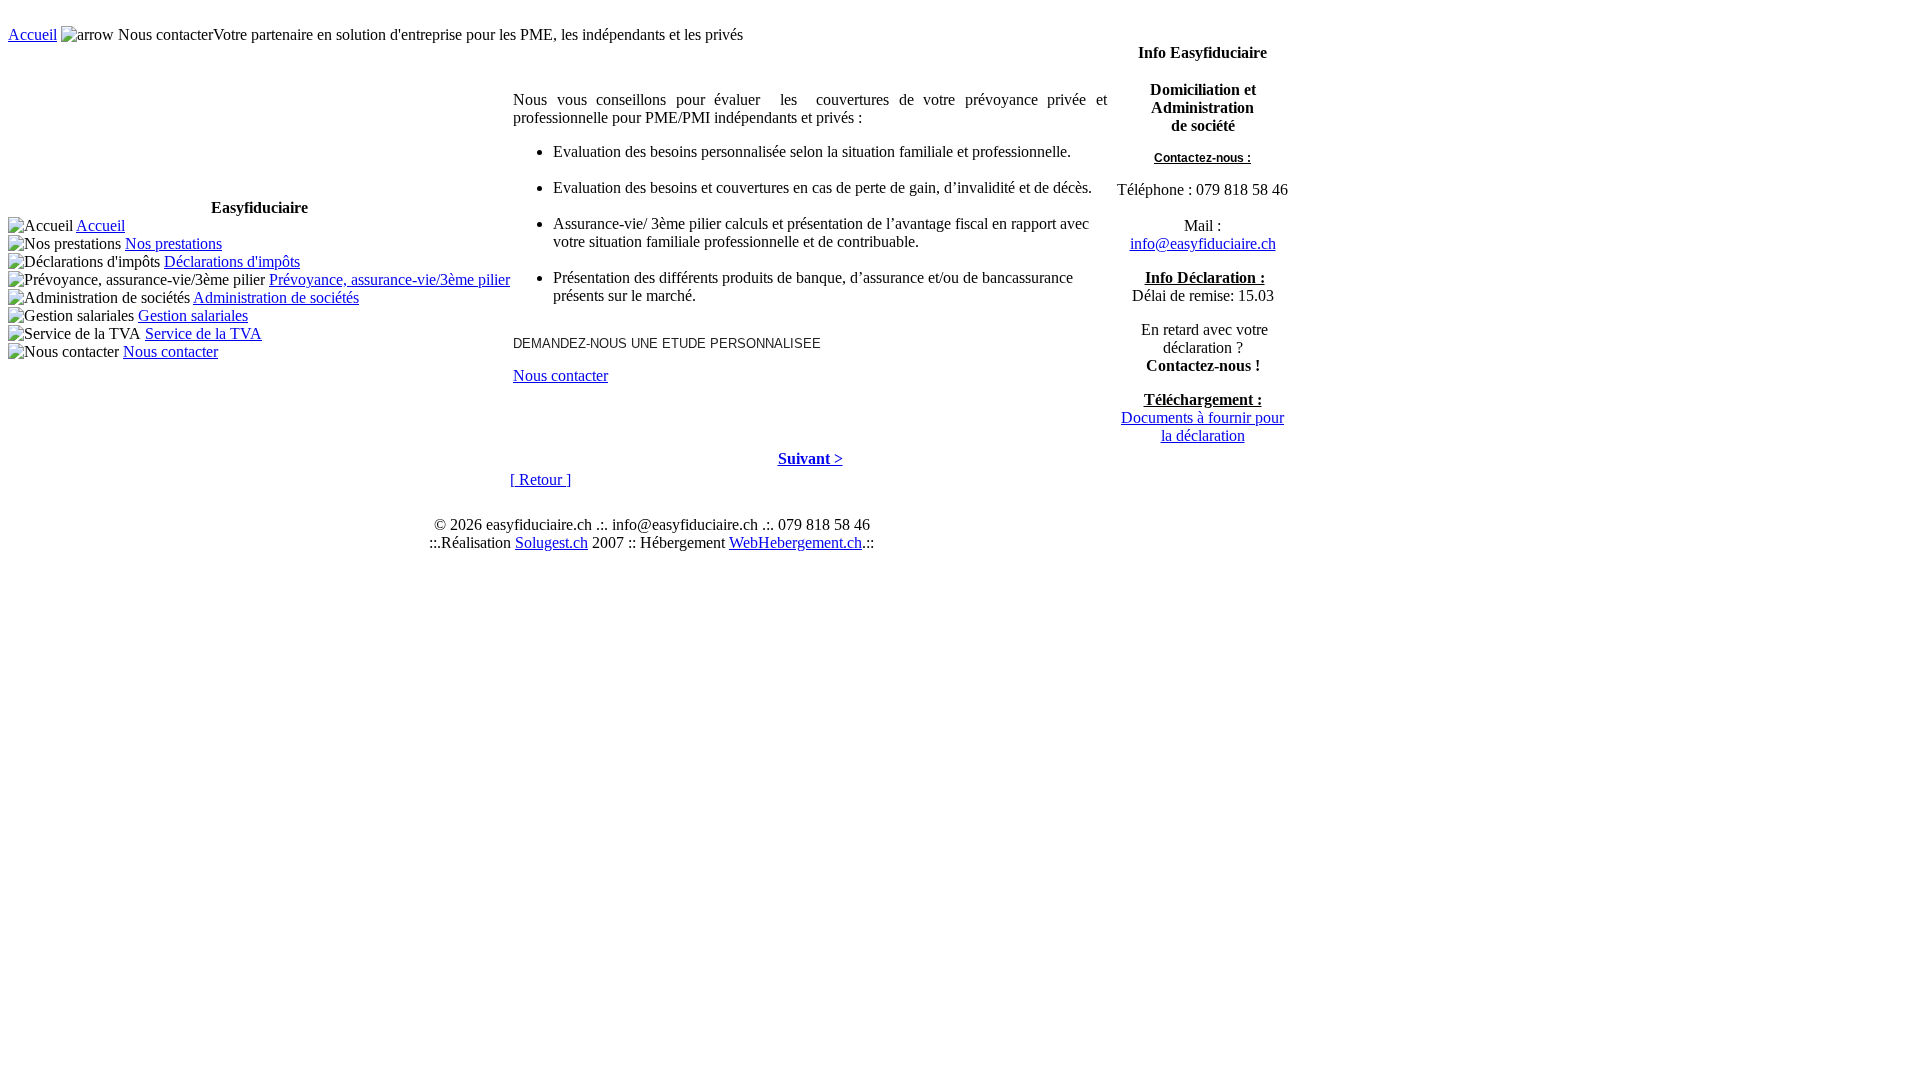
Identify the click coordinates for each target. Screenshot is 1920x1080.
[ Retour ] (540, 479)
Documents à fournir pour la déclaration (1202, 426)
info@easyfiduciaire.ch (1203, 243)
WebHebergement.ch (795, 542)
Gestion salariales (193, 315)
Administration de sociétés (276, 297)
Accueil (32, 34)
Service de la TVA (203, 333)
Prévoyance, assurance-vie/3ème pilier (389, 279)
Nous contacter (170, 351)
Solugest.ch (551, 542)
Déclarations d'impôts (232, 261)
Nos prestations (173, 243)
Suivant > (810, 458)
